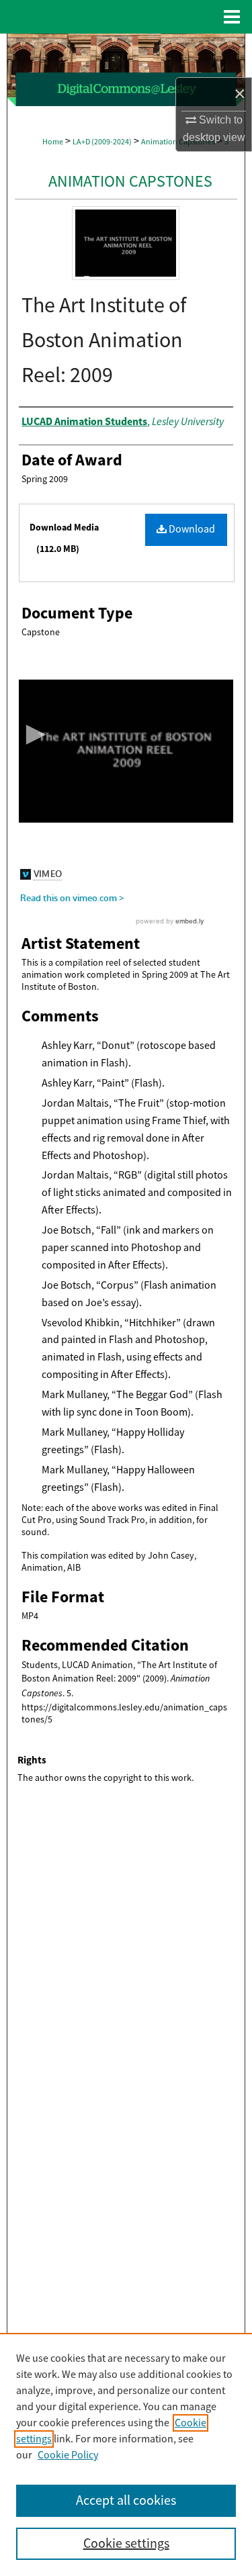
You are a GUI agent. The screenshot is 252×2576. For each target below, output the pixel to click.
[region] (126, 2454)
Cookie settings (126, 2543)
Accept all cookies (126, 2500)
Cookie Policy (68, 2455)
